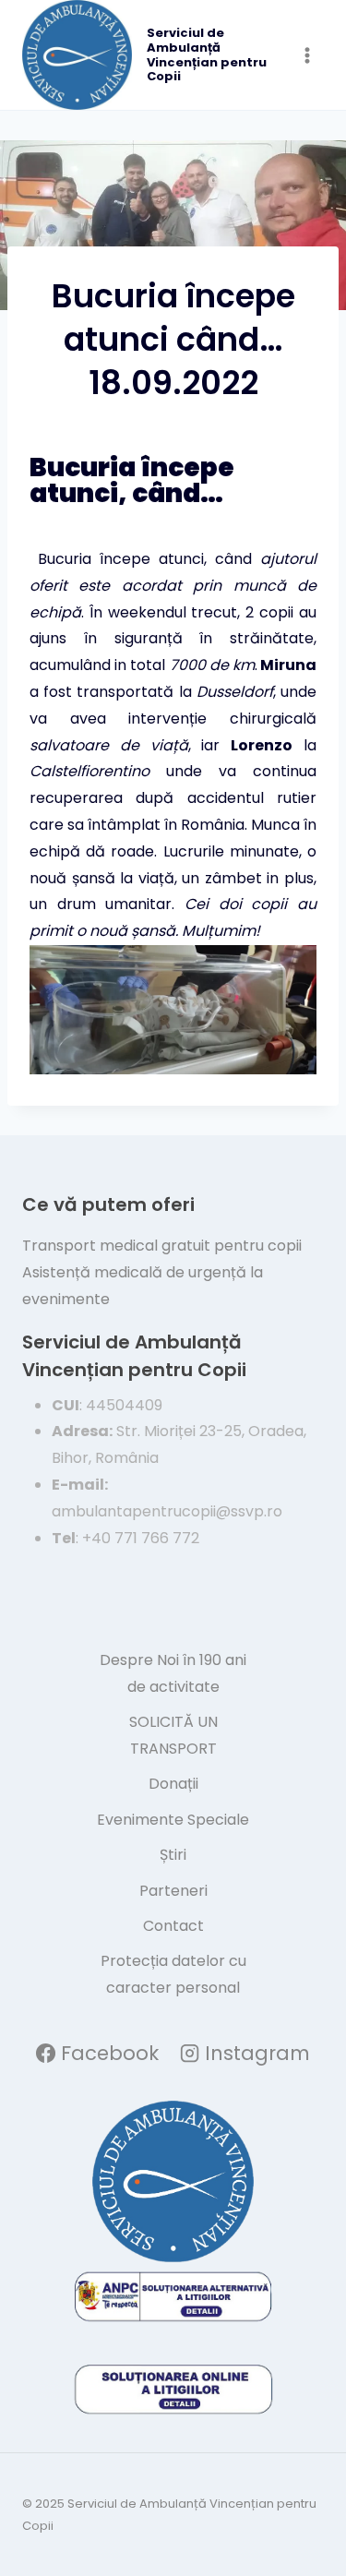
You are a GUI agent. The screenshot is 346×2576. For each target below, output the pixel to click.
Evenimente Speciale (173, 1820)
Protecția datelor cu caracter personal (173, 1974)
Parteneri (173, 1891)
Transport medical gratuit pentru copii (162, 1246)
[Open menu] (307, 55)
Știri (173, 1855)
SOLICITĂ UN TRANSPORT (173, 1735)
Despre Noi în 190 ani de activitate (173, 1673)
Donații (173, 1784)
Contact (173, 1926)
